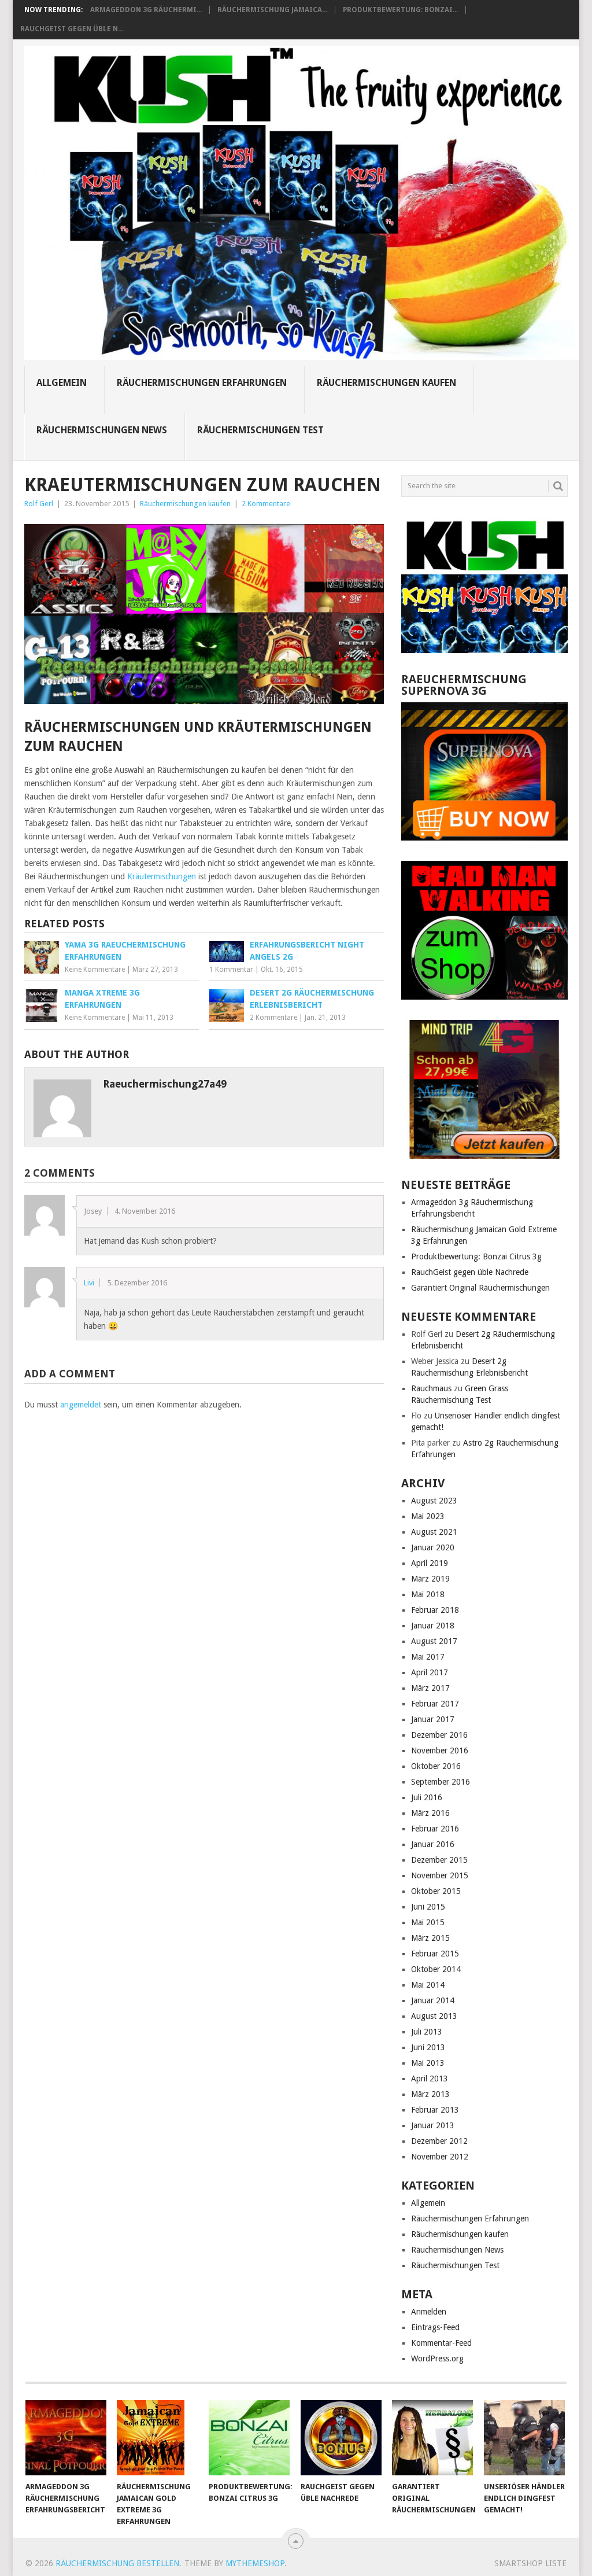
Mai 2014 (428, 1985)
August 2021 (434, 1532)
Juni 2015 (428, 1907)
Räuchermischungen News (102, 430)
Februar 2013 (435, 2110)
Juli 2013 (427, 2032)
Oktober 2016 (436, 1766)
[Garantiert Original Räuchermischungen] (432, 2438)
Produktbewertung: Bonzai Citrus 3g (476, 1256)
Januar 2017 (433, 1719)
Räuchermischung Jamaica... (272, 10)
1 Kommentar (231, 970)
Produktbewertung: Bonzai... (400, 10)
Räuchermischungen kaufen (386, 383)
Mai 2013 (428, 2063)
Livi (89, 1283)
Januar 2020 (433, 1547)
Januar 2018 (433, 1626)
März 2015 (430, 1938)
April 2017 (430, 1672)
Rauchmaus (431, 1388)
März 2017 (430, 1688)
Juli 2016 (427, 1797)
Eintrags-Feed (435, 2327)
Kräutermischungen (162, 876)
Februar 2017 (435, 1704)
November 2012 (440, 2157)
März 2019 (430, 1579)
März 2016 (430, 1813)
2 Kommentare (266, 504)
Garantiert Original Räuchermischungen (480, 1288)
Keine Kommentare (95, 970)
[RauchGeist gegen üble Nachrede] (341, 2438)
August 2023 (434, 1501)
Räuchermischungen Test (260, 430)
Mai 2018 (428, 1594)
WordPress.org (437, 2358)
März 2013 (430, 2094)
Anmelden (429, 2312)
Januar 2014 (433, 2000)
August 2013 (434, 2016)
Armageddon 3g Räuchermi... (146, 10)
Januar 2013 (433, 2125)
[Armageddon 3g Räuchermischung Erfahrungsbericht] (66, 2438)
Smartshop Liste (530, 2563)
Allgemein (62, 383)
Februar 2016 (435, 1829)
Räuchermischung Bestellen (117, 2563)
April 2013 (430, 2079)
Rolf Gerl (39, 504)
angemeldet (81, 1405)
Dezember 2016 (439, 1735)
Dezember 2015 (439, 1860)
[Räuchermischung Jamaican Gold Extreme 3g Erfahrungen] (157, 2438)
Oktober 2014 (436, 1969)
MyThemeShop (255, 2563)
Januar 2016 (433, 1844)
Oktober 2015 (436, 1891)
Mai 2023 (428, 1516)
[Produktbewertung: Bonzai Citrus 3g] (249, 2438)
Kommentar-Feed (441, 2343)
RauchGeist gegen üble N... (72, 29)
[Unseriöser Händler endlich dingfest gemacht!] (524, 2438)
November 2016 (440, 1750)
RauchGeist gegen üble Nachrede (470, 1272)
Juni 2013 (428, 2047)
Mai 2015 (428, 1922)
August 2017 (434, 1641)
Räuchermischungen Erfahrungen (202, 383)
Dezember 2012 (439, 2141)
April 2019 (430, 1563)
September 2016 (441, 1782)
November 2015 (440, 1875)
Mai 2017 (428, 1657)
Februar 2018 (435, 1610)
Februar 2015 (435, 1954)
